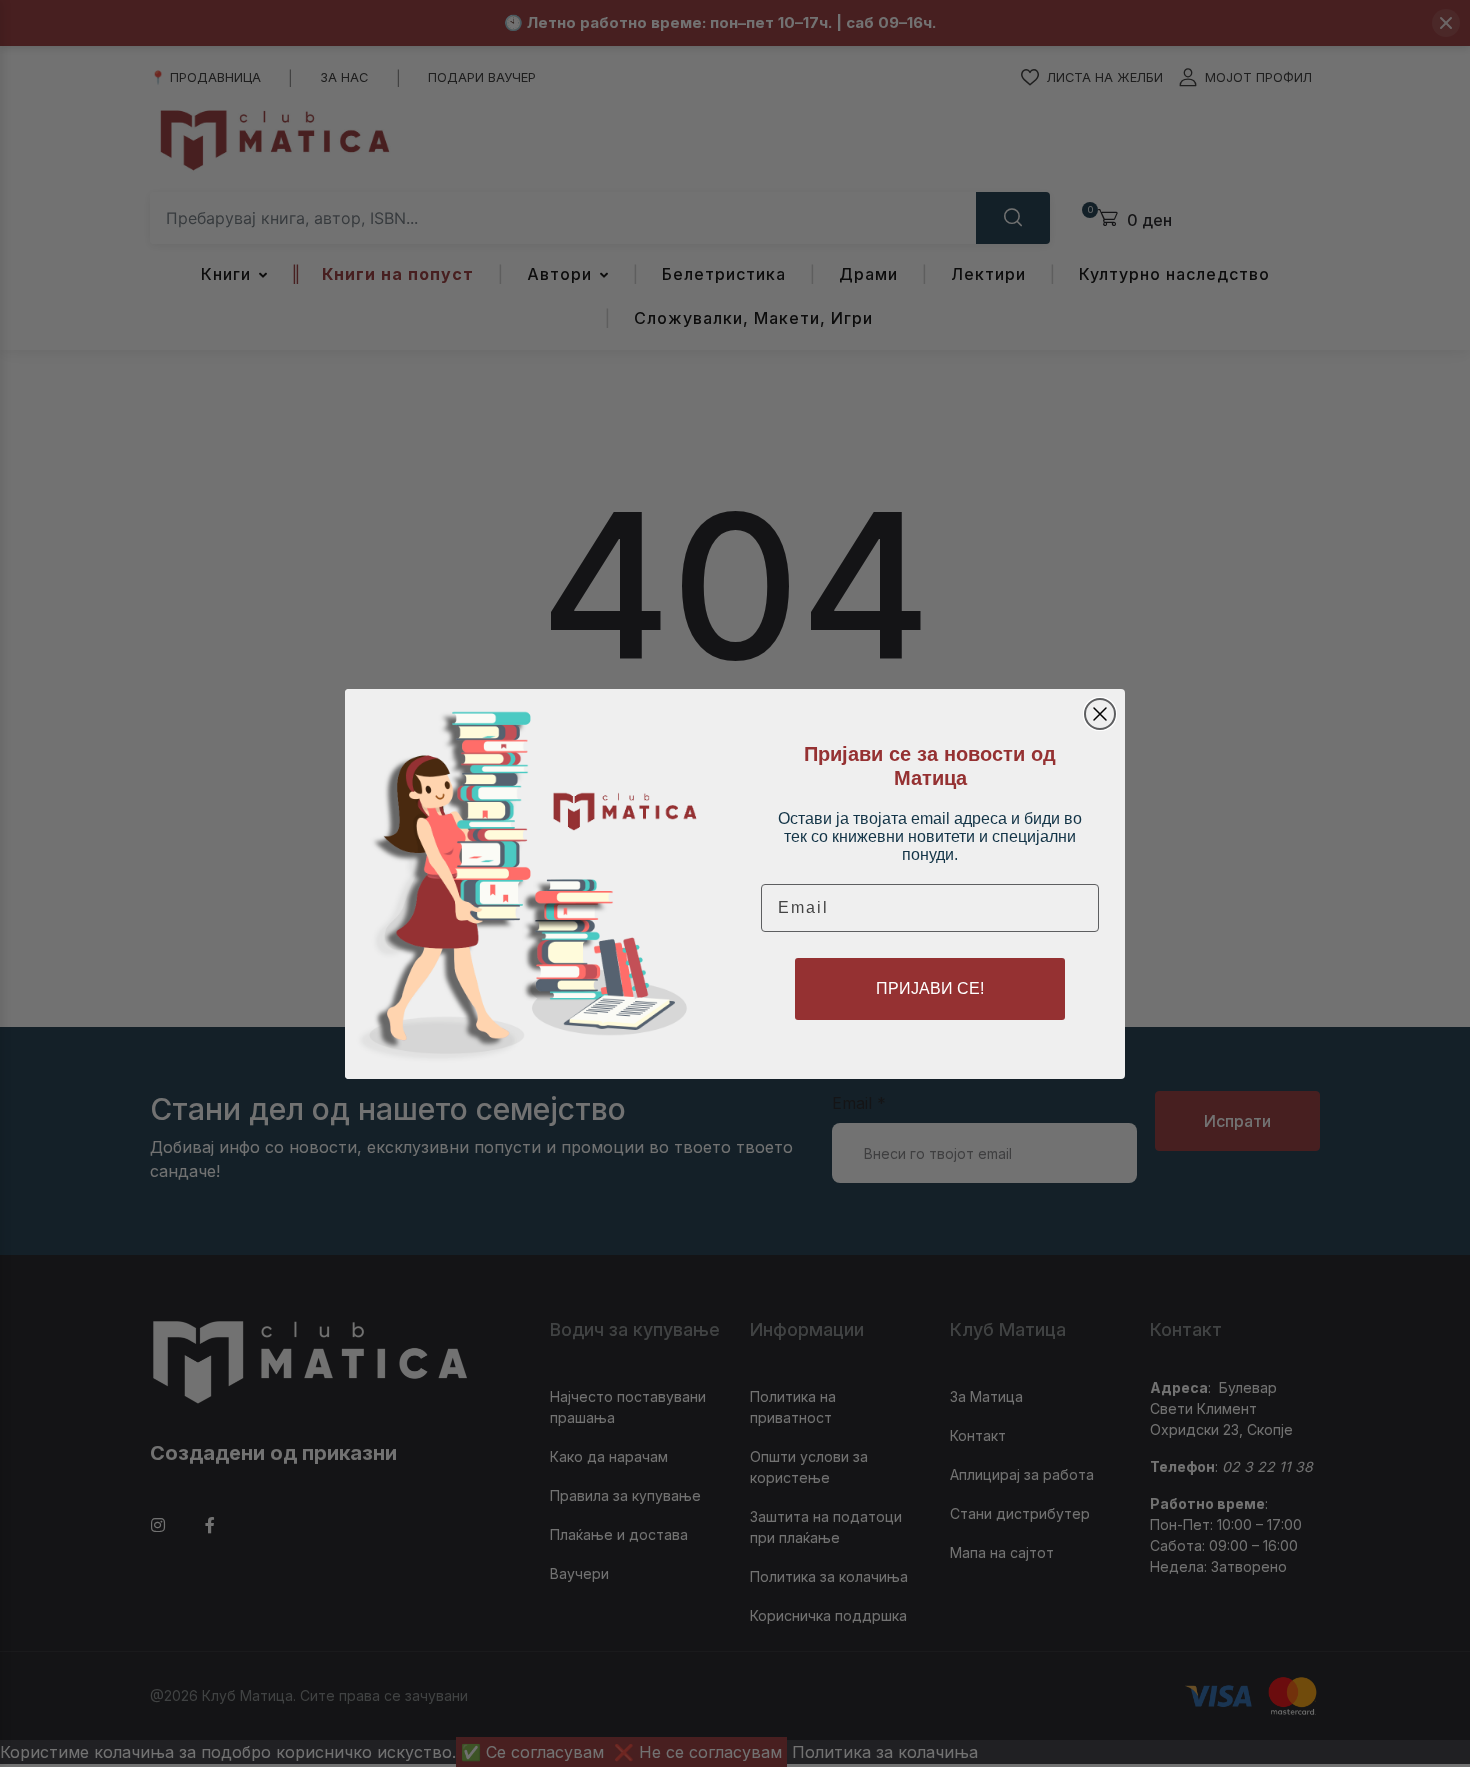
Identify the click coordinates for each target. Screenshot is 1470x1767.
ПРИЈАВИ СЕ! (930, 988)
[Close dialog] (1100, 714)
